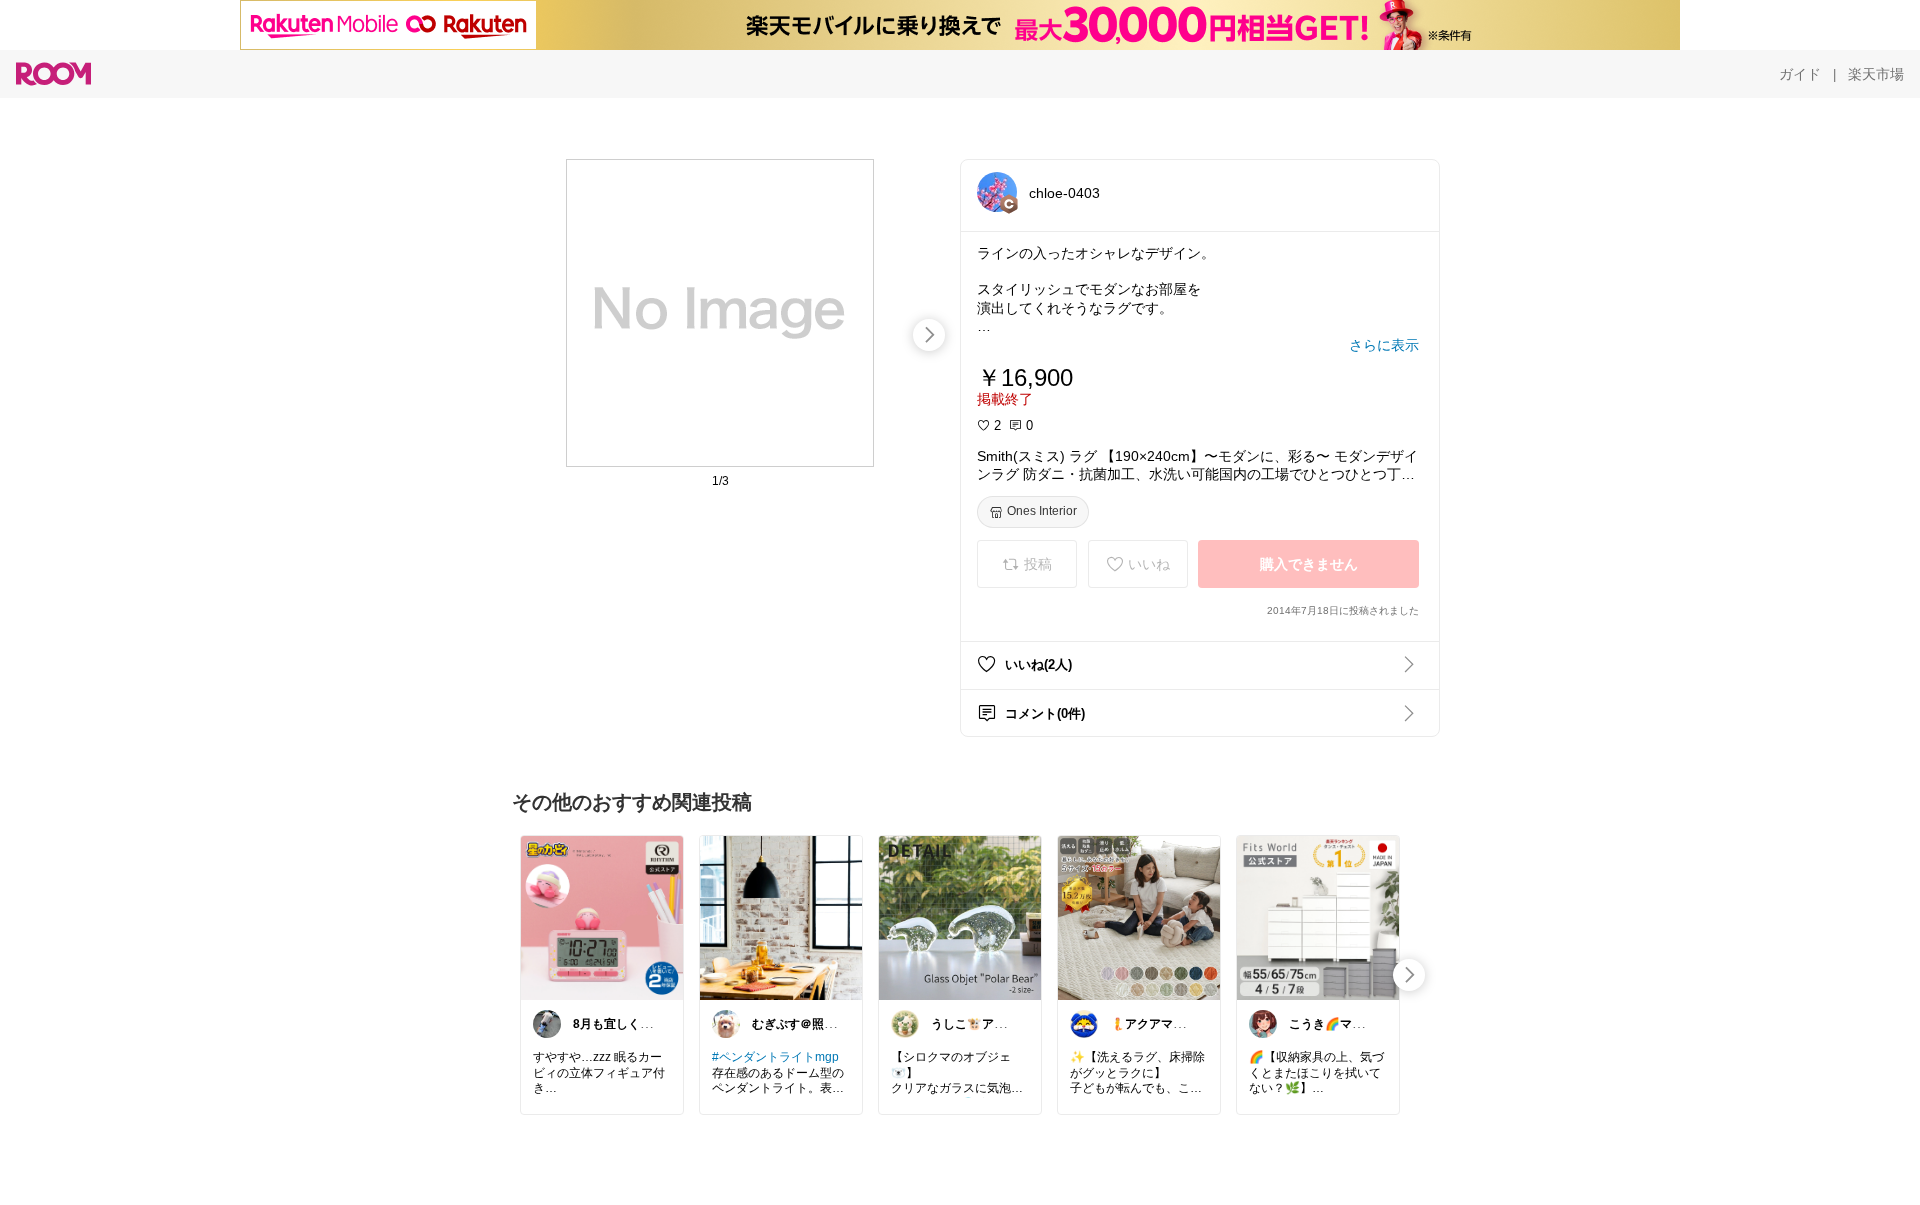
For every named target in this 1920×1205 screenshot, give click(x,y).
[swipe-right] (929, 335)
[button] (997, 192)
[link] (602, 917)
